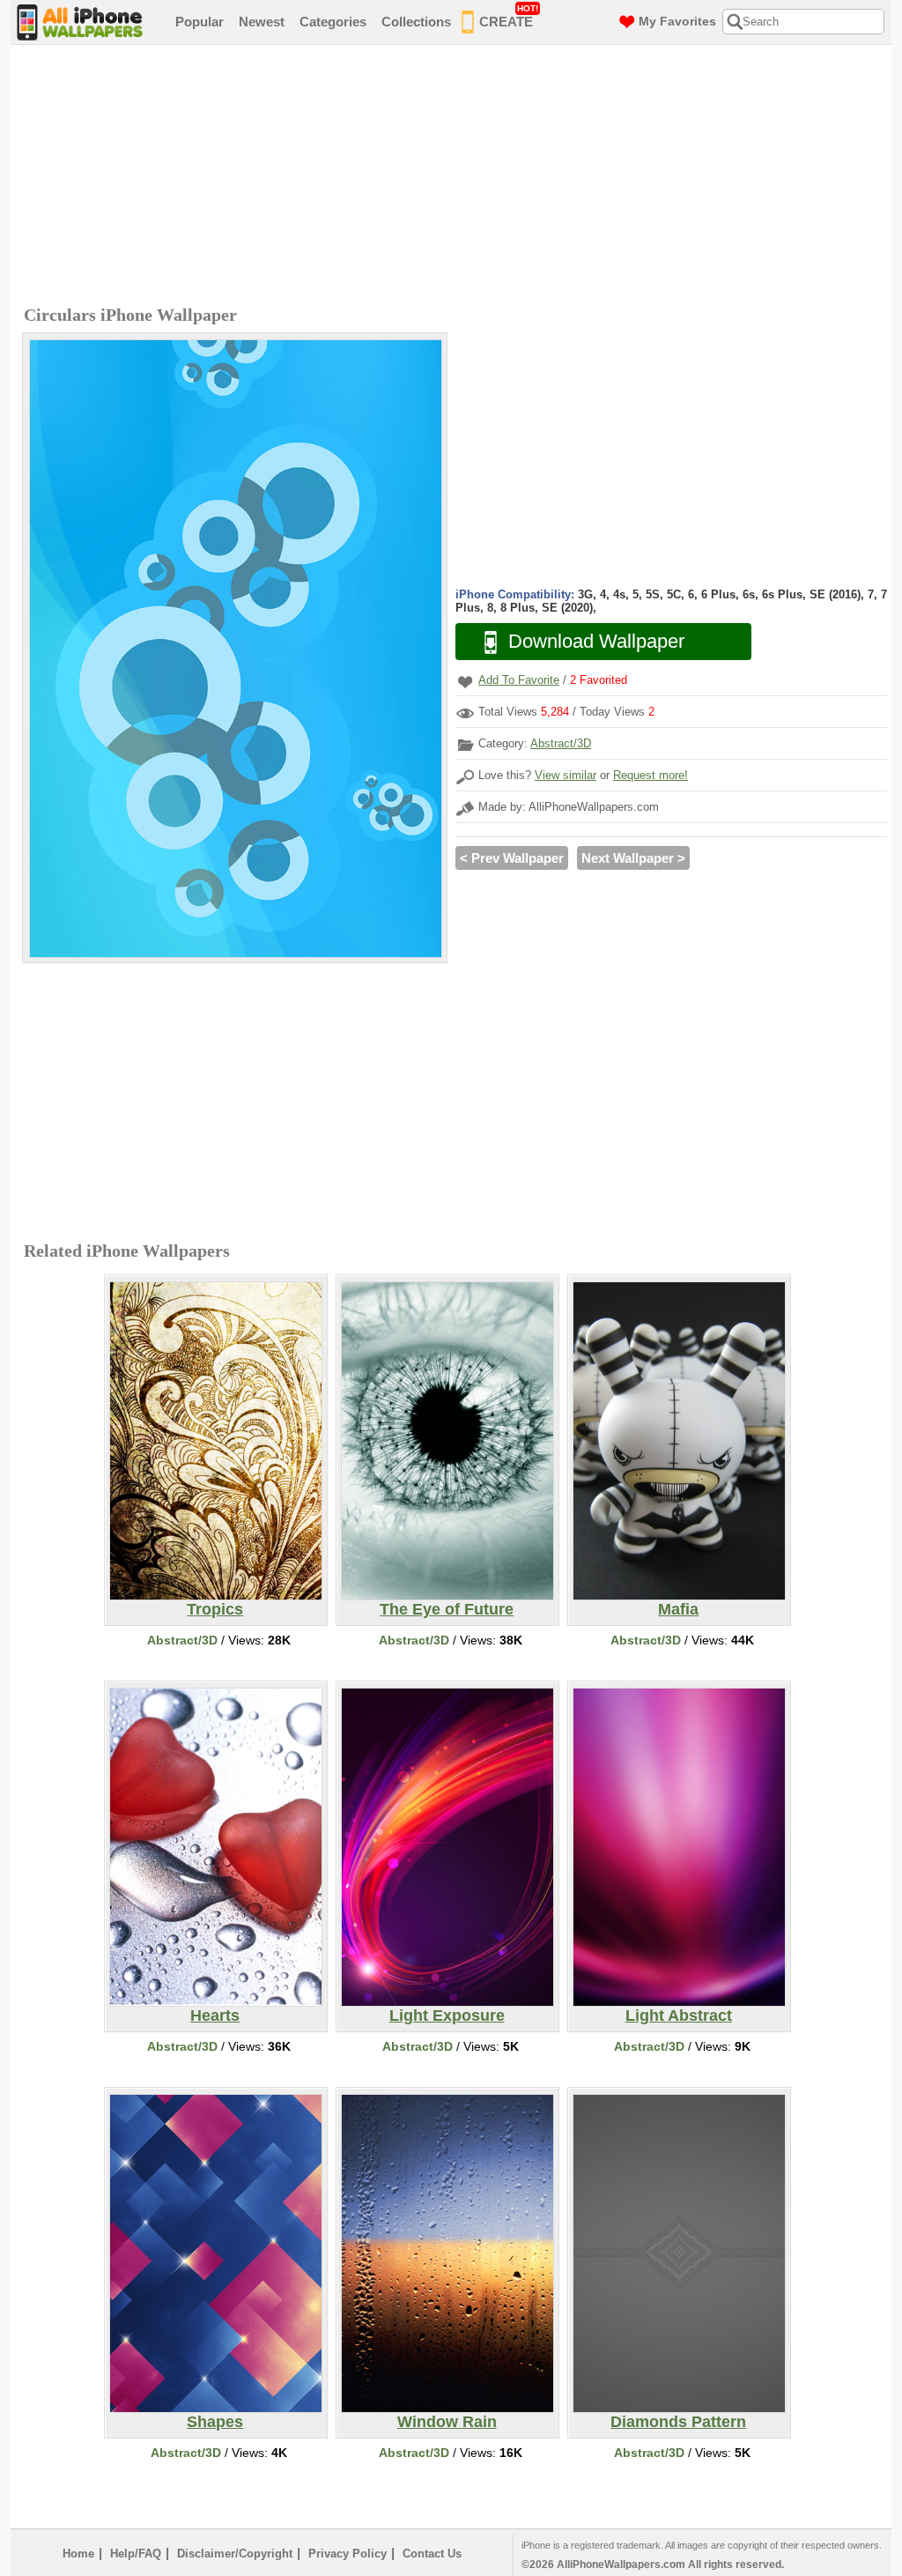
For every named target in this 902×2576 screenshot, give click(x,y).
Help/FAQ (136, 2554)
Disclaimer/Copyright (235, 2554)
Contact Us (432, 2554)
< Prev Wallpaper (512, 858)
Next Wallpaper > (633, 858)
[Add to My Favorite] (465, 682)
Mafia (678, 1609)
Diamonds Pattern (678, 2422)
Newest (262, 22)
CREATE (509, 16)
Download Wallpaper (596, 641)
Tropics (215, 1609)
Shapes (215, 2422)
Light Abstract (679, 2016)
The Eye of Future (447, 1609)
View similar (566, 775)
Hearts (215, 2016)
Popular (200, 22)
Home (78, 2554)
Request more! (651, 775)
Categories (333, 22)
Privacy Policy (347, 2554)
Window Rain (447, 2422)
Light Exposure (447, 2016)
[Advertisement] (455, 177)
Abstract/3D (561, 743)
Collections (416, 22)
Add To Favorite (519, 680)
